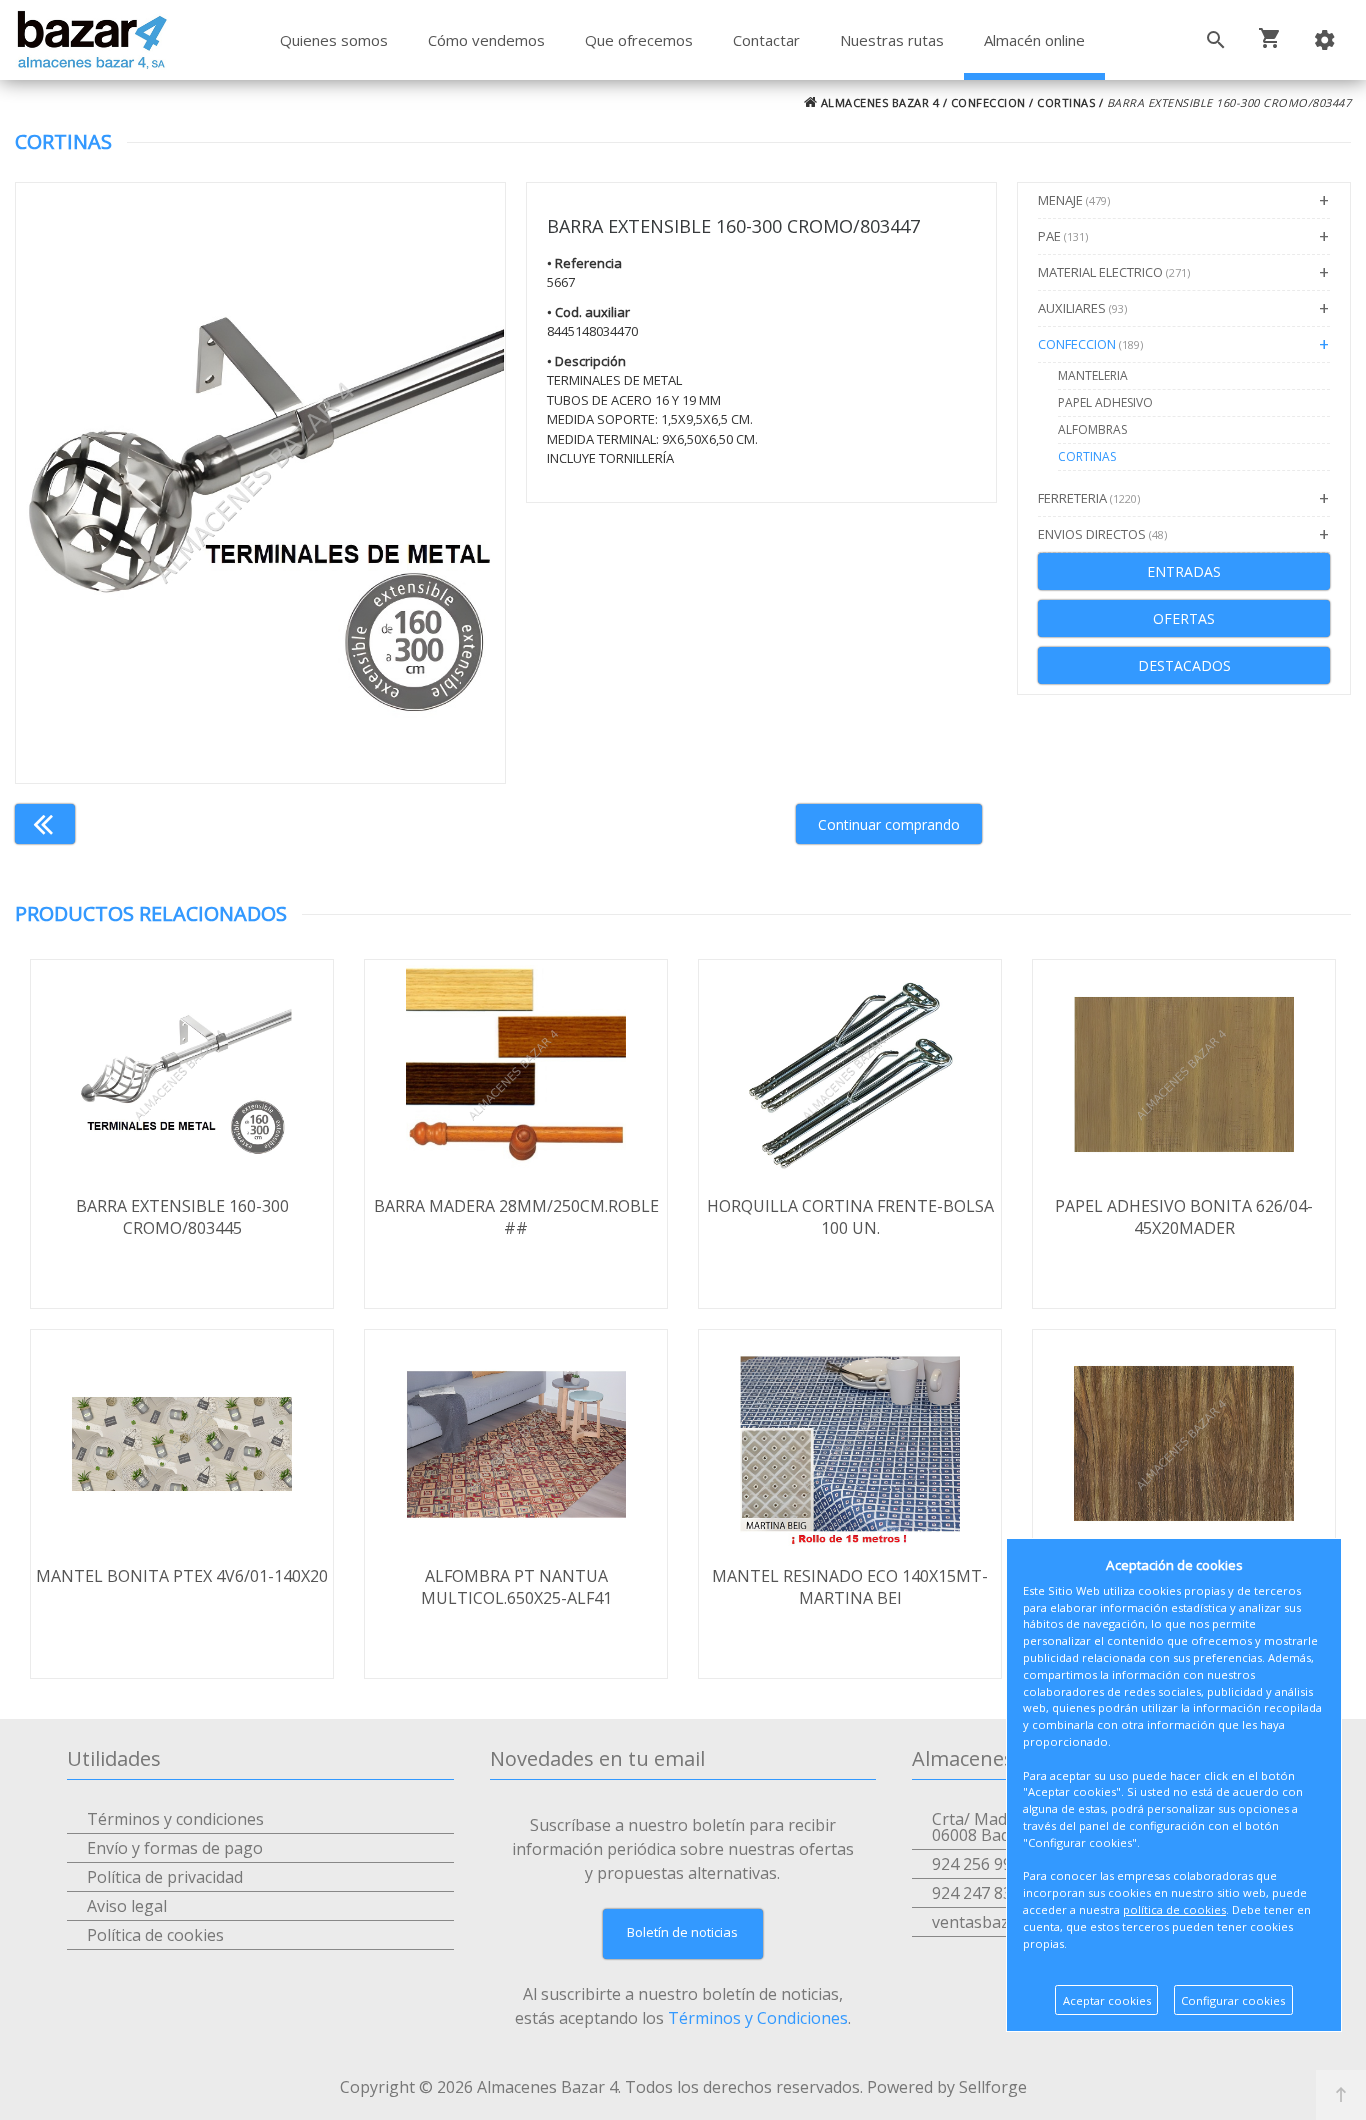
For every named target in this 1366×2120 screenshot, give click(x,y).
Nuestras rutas (892, 40)
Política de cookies (155, 1935)
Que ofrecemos (639, 40)
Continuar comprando (889, 824)
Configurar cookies (1233, 2000)
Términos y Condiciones (758, 2018)
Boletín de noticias (682, 1932)
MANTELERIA (1093, 375)
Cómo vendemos (486, 40)
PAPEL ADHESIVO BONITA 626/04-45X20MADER (1184, 1217)
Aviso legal (127, 1906)
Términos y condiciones (175, 1819)
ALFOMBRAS (1092, 429)
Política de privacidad (165, 1877)
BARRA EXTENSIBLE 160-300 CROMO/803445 (182, 1217)
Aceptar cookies (1107, 2000)
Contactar (766, 40)
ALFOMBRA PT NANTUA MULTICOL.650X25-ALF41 (516, 1587)
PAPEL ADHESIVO (1105, 402)
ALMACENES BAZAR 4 (878, 102)
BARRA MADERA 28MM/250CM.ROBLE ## (516, 1217)
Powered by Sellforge (947, 2087)
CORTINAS (1066, 102)
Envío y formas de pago (175, 1848)
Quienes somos (334, 40)
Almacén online (1034, 40)
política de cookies (1174, 1909)
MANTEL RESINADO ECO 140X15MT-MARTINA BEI (850, 1587)
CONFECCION (988, 102)
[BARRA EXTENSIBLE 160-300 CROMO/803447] (260, 483)
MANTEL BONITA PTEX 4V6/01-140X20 (182, 1576)
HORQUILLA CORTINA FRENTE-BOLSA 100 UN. (850, 1217)
